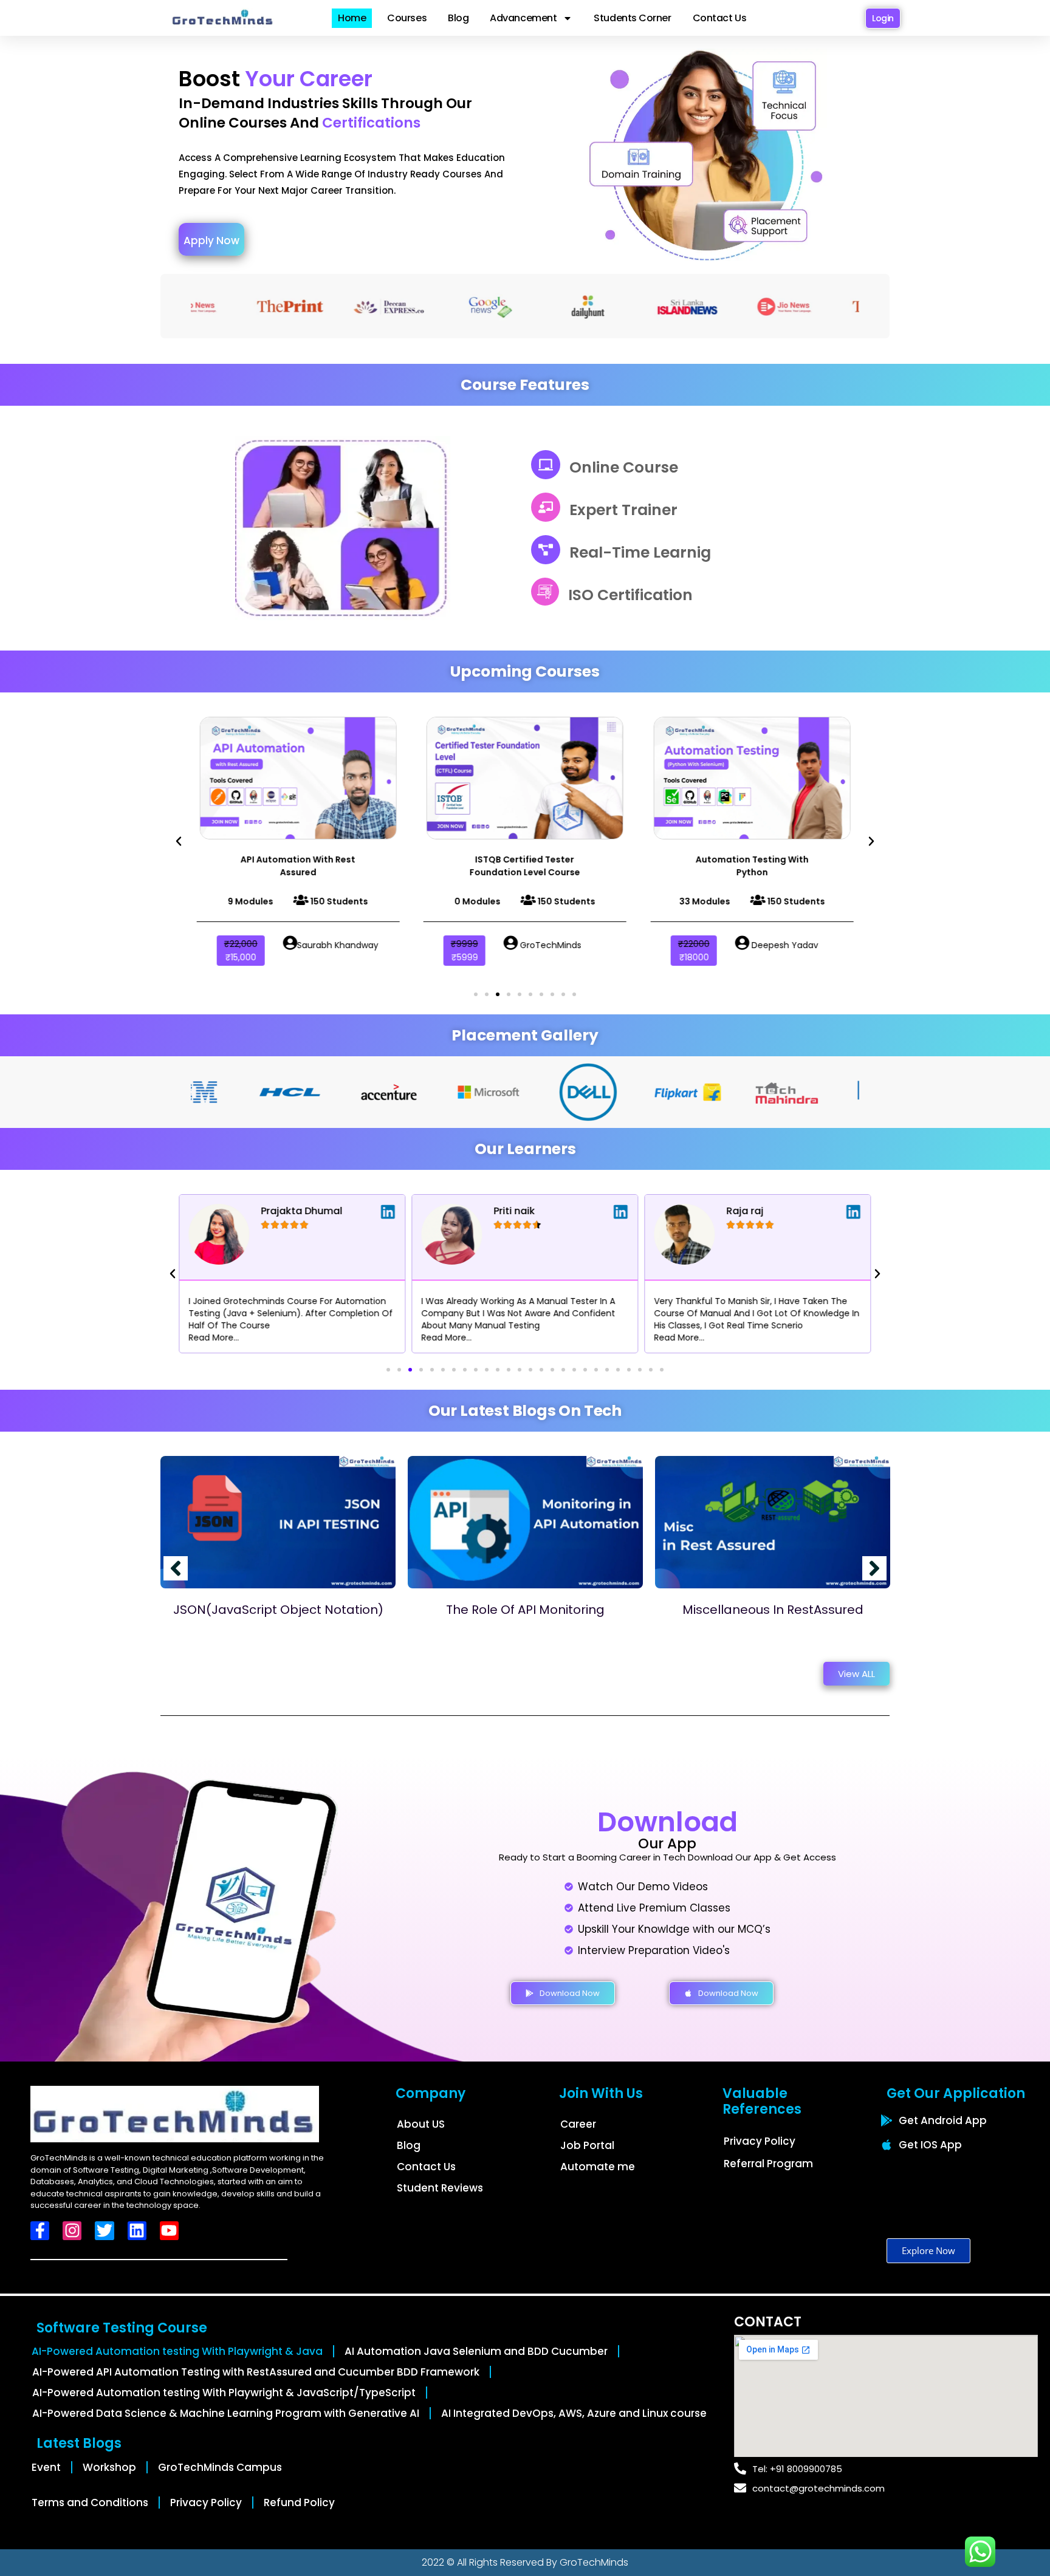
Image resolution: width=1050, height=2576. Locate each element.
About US (421, 2124)
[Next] (874, 1568)
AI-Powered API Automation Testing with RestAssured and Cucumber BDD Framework (256, 2372)
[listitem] (343, 174)
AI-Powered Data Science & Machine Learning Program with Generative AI (226, 2413)
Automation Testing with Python (571, 866)
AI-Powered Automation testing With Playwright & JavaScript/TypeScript (224, 2393)
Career (578, 2124)
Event (46, 2467)
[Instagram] (72, 2231)
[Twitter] (104, 2231)
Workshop (109, 2467)
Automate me (598, 2167)
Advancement (523, 18)
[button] (179, 841)
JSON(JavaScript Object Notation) (278, 1610)
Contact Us (720, 18)
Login (883, 18)
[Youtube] (169, 2231)
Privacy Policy (760, 2141)
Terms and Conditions (90, 2503)
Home (352, 18)
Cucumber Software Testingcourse (797, 866)
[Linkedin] (137, 2231)
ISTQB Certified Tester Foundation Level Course (343, 866)
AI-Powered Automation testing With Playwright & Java (177, 2351)
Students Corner (632, 18)
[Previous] (176, 1568)
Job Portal (587, 2145)
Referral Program (768, 2164)
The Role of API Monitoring (525, 1610)
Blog (458, 18)
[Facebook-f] (40, 2231)
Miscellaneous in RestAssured (773, 1610)
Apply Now (211, 241)
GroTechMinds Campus (220, 2467)
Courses (407, 18)
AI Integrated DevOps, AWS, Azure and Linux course (574, 2413)
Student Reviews (440, 2188)
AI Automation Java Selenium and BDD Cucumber (476, 2351)
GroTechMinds (594, 2562)
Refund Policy (299, 2503)
